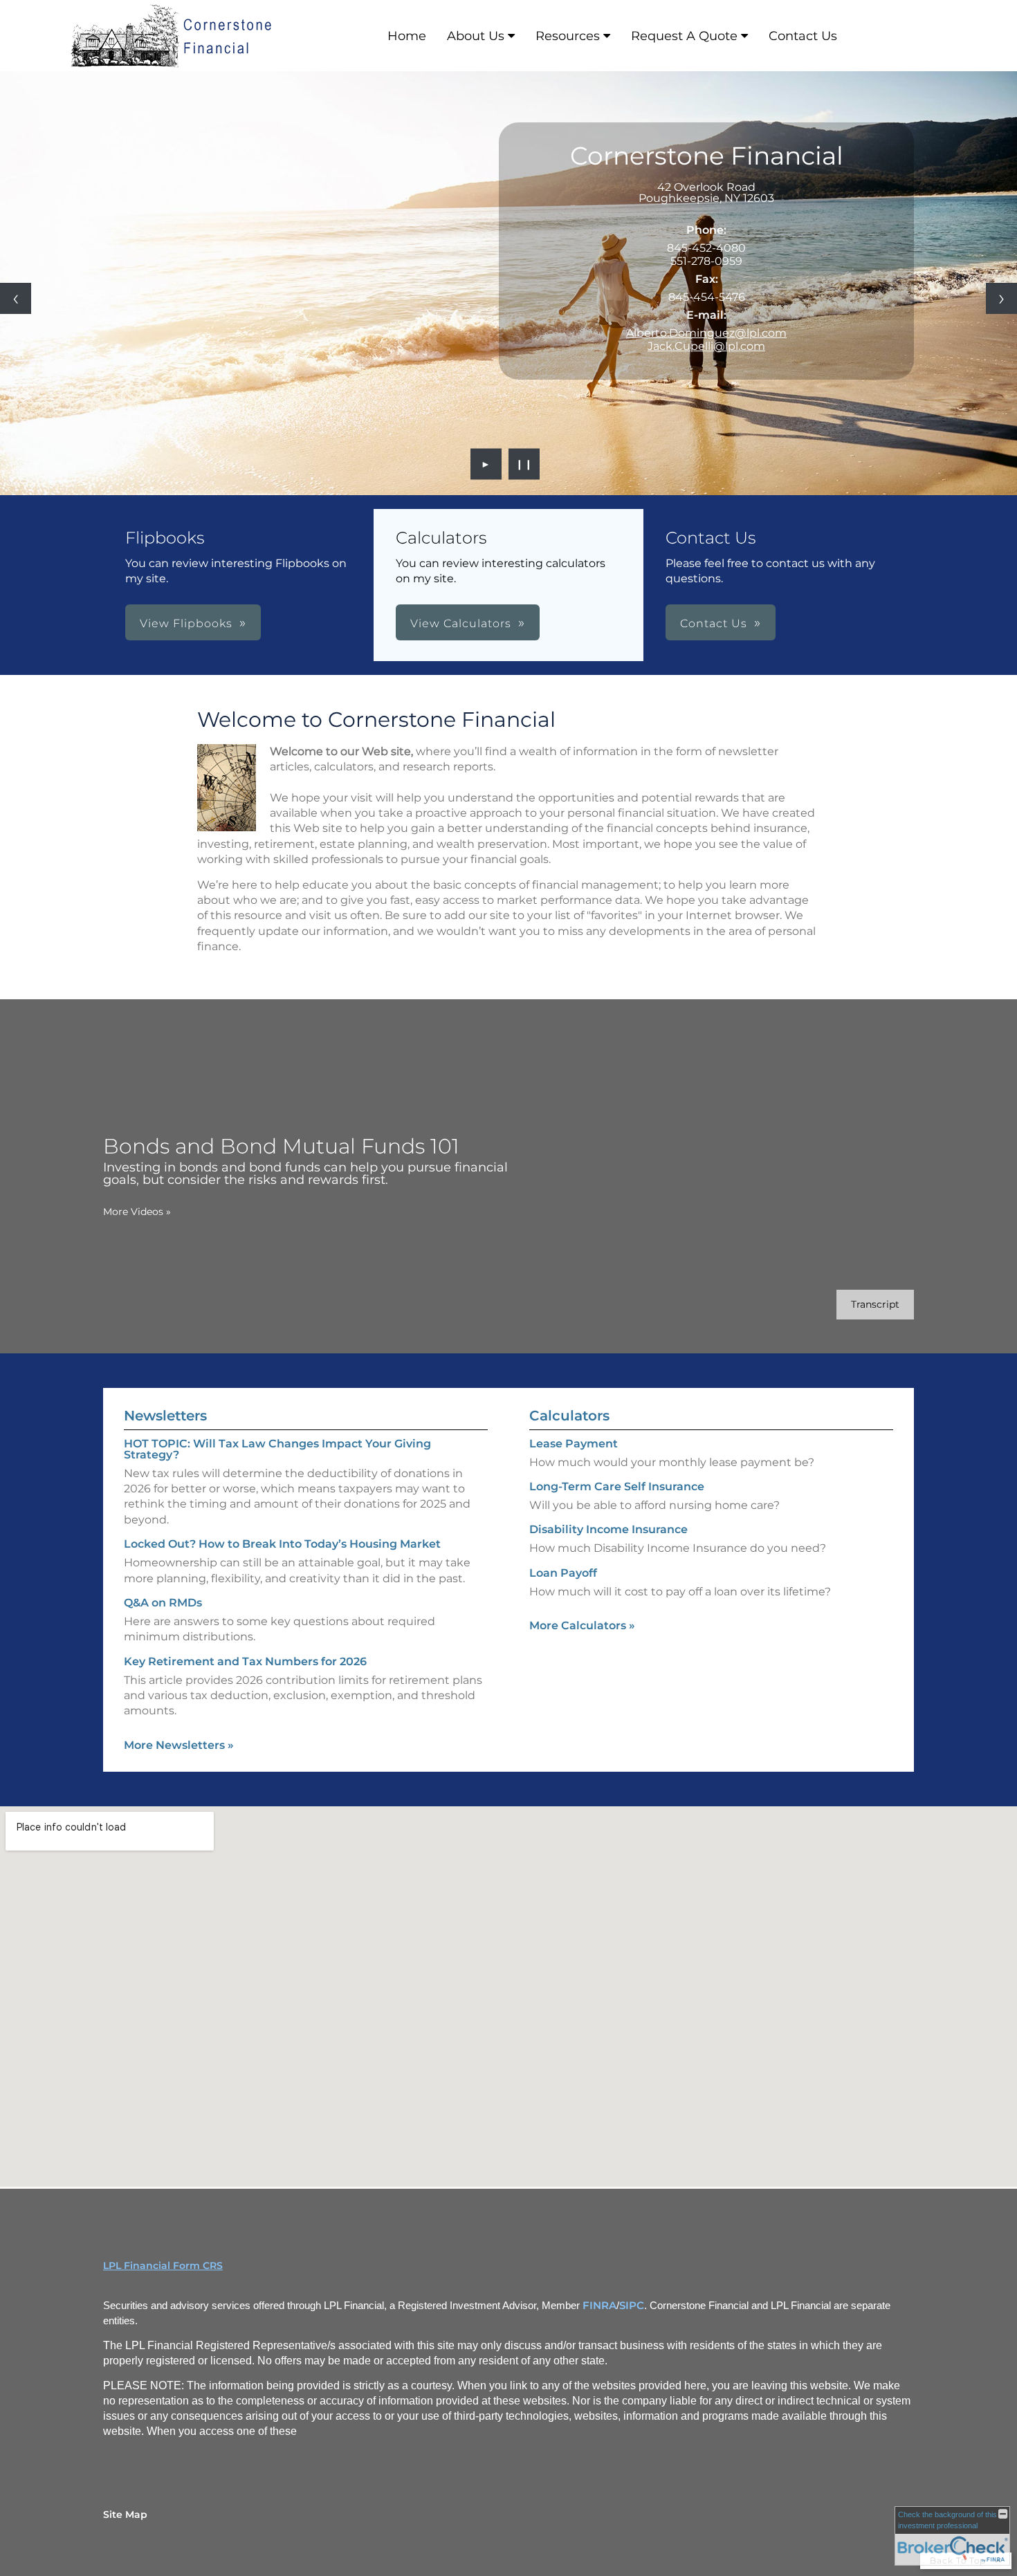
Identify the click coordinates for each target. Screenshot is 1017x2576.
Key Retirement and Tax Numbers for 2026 (245, 1661)
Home (407, 36)
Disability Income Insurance (608, 1529)
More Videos (137, 1212)
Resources (568, 36)
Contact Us (803, 36)
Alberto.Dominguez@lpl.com (706, 333)
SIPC (632, 2306)
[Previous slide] (16, 298)
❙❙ (524, 464)
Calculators (569, 1416)
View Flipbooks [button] (186, 623)
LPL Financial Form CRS (163, 2265)
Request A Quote (684, 36)
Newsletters (165, 1416)
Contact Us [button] (714, 623)
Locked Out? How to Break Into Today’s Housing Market (282, 1544)
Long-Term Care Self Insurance (617, 1486)
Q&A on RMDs (163, 1603)
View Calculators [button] (461, 623)
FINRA (599, 2306)
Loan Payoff (563, 1573)
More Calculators (582, 1625)
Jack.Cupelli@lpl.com (706, 346)
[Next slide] (1001, 298)
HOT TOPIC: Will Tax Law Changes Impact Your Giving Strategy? (277, 1449)
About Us (476, 36)
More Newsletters (179, 1745)
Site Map (125, 2514)
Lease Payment (574, 1444)
